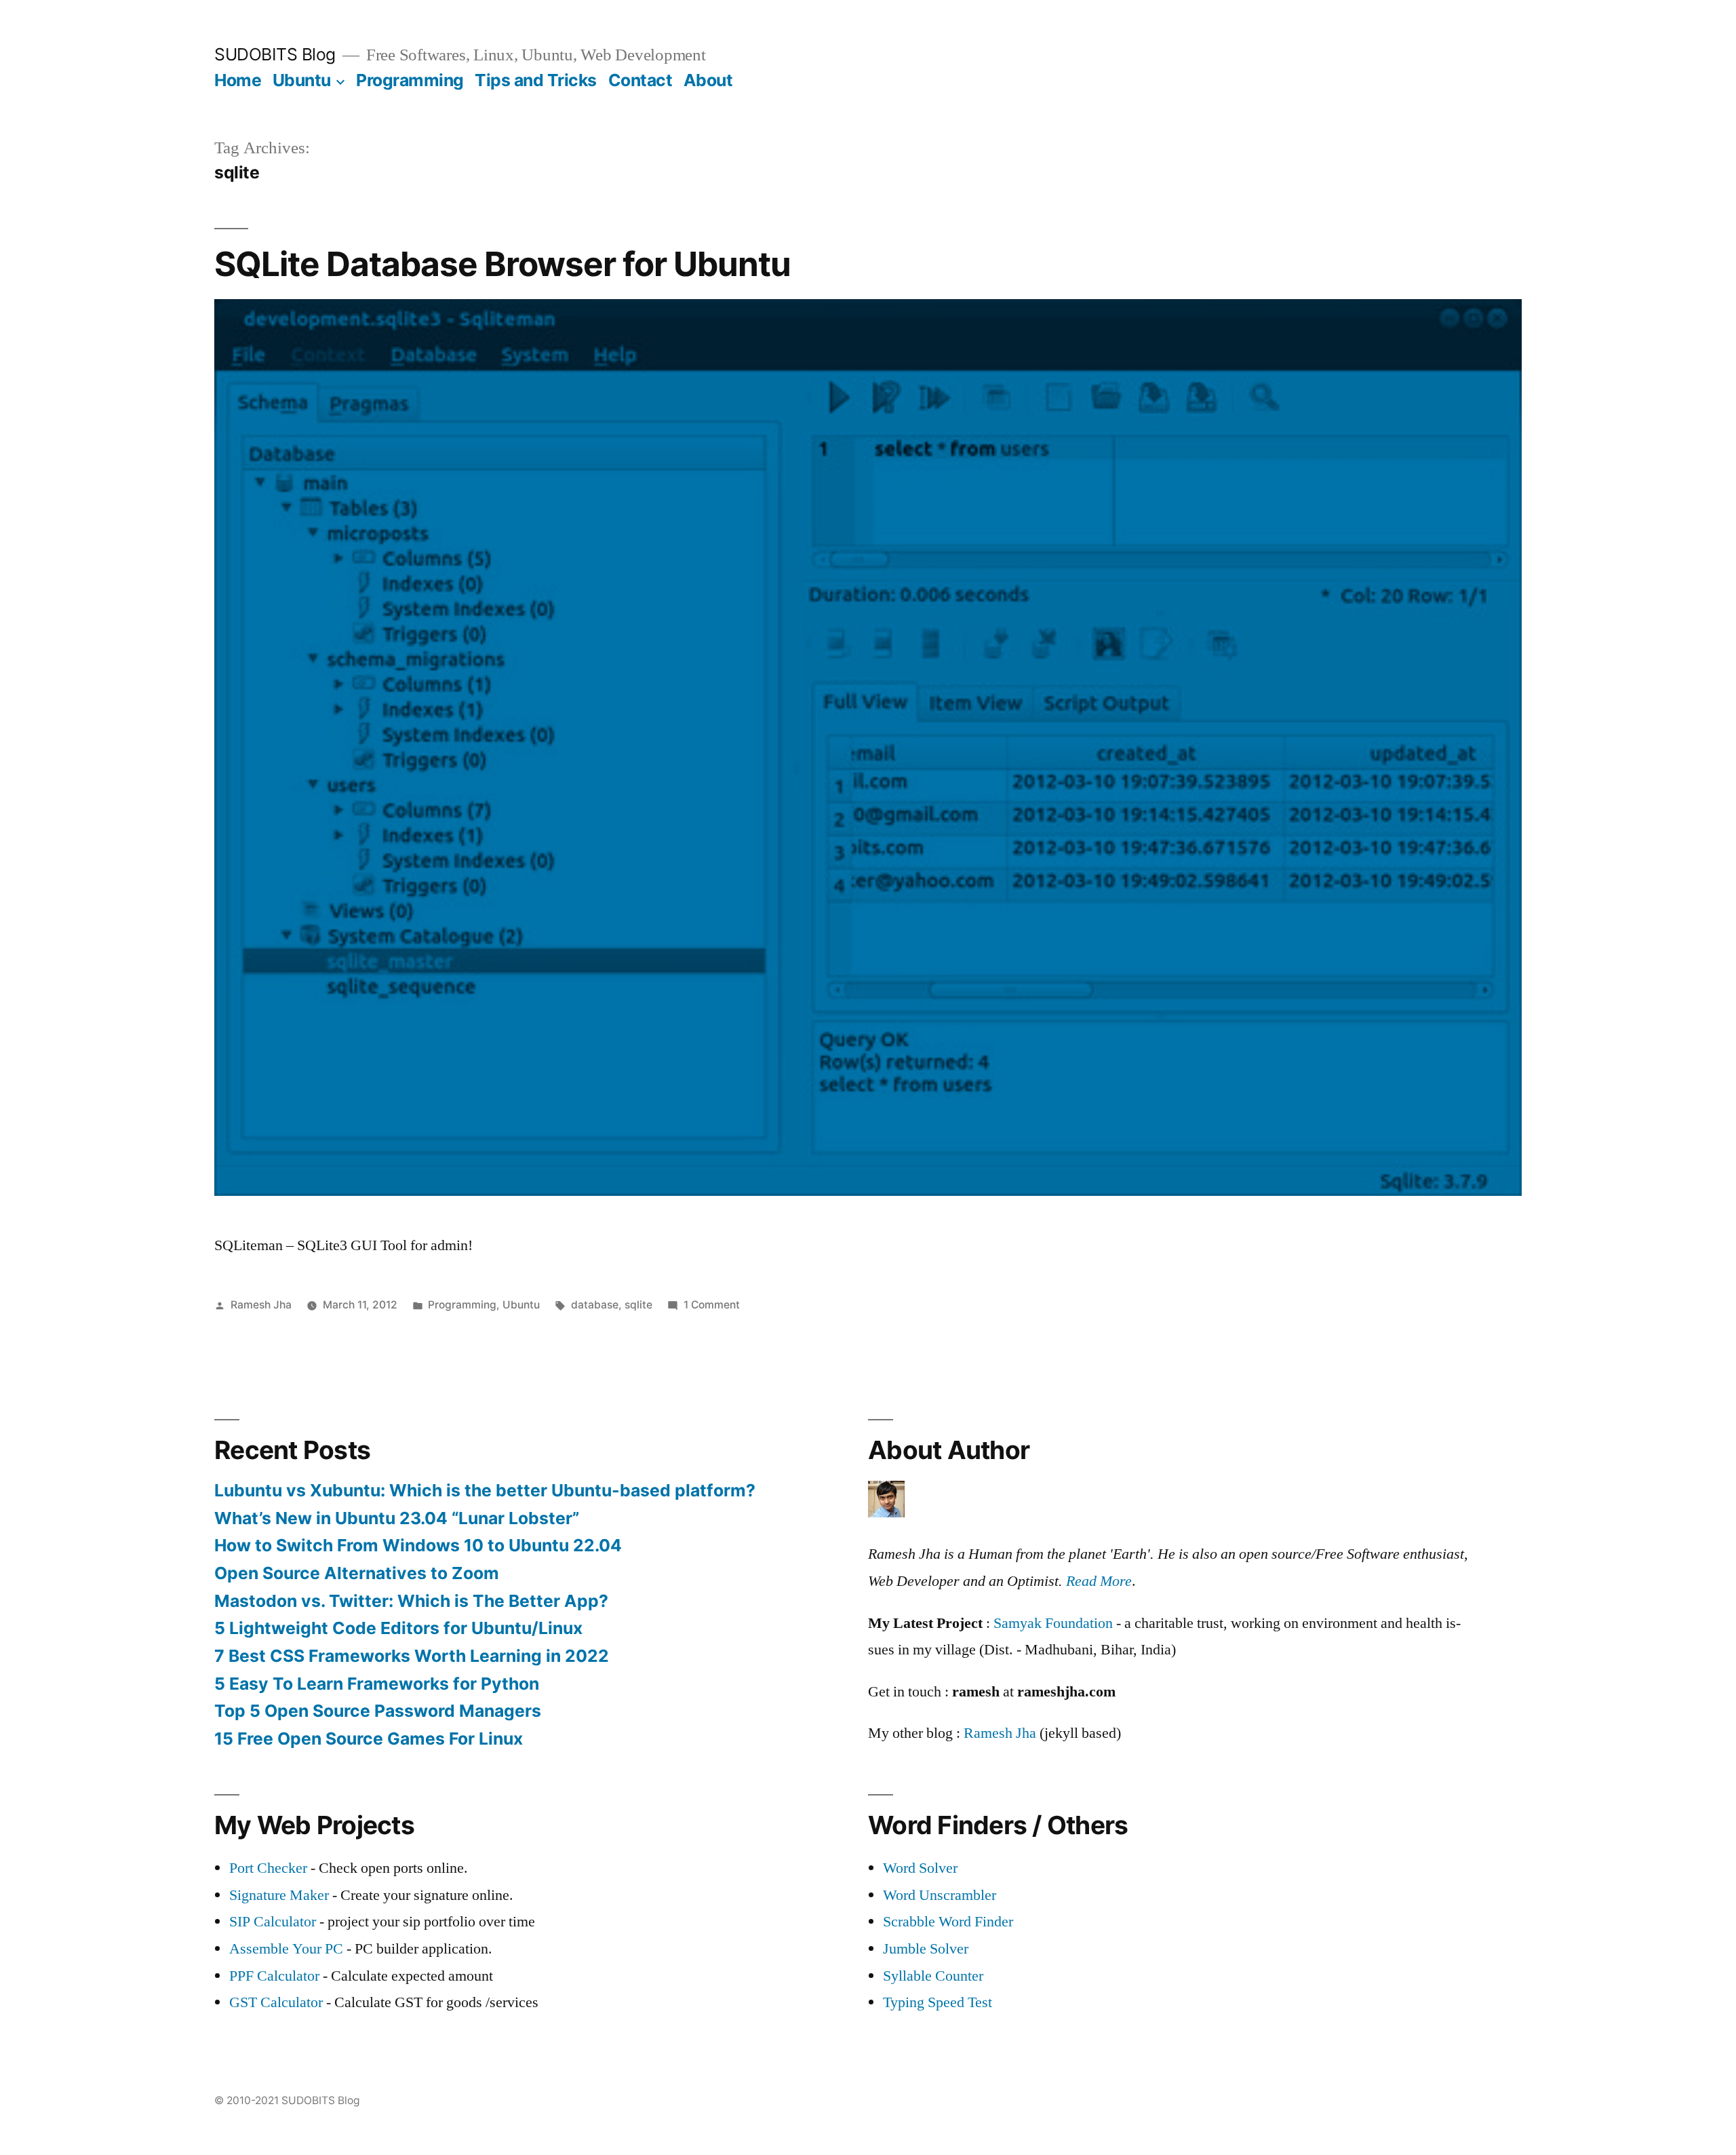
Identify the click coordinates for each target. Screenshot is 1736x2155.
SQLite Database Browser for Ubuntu (502, 264)
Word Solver (920, 1868)
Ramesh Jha (261, 1305)
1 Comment (712, 1305)
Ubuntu (302, 80)
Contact (640, 80)
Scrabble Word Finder (948, 1922)
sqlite (638, 1305)
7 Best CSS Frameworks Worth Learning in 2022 (412, 1656)
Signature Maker (279, 1895)
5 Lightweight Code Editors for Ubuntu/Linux (398, 1628)
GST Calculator (276, 2002)
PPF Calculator (276, 1976)
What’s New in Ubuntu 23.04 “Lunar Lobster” (397, 1518)
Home (238, 80)
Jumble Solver (926, 1949)
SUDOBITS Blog (275, 54)
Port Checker (268, 1868)
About (708, 80)
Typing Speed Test (938, 2002)
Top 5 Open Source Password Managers (378, 1711)
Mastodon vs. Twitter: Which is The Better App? (411, 1601)
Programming (410, 80)
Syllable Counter (933, 1976)
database (595, 1305)
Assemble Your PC (286, 1949)
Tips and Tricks (536, 80)
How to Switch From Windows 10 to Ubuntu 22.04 (418, 1545)
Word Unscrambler (940, 1895)
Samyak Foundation (1053, 1623)
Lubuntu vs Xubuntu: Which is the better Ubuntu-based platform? (485, 1490)
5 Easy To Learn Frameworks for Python (377, 1684)
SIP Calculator (273, 1922)
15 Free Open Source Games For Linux (369, 1739)
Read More (1099, 1581)
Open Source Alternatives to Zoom (357, 1573)
